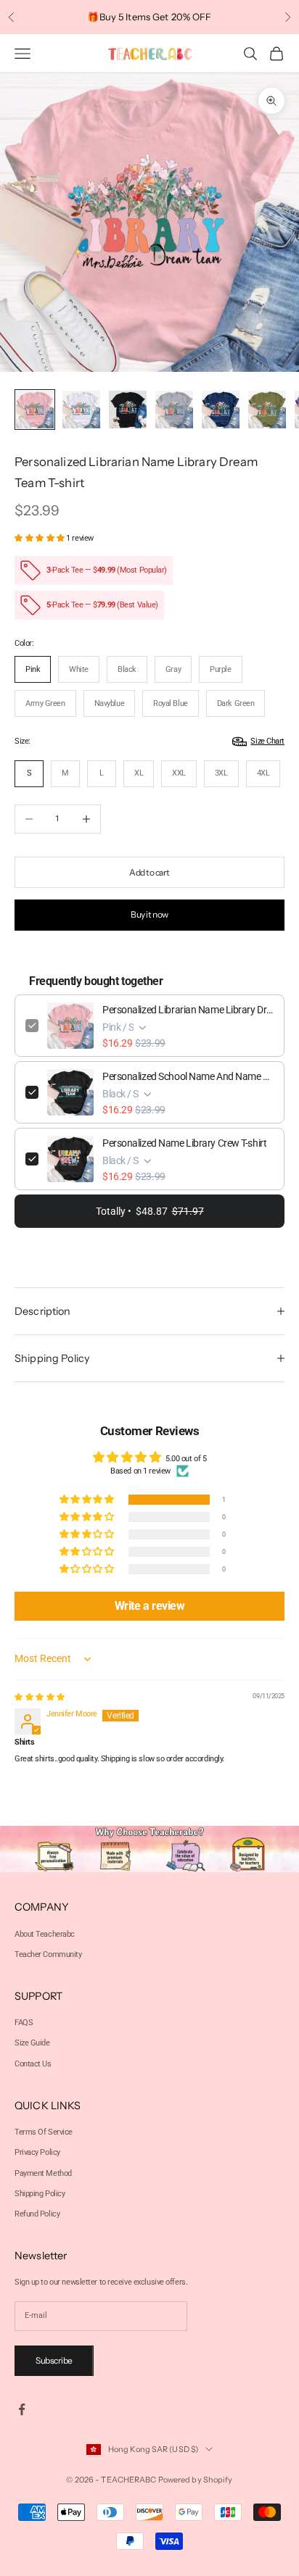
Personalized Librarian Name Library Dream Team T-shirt (188, 1010)
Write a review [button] (150, 1606)
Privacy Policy (37, 2152)
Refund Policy (37, 2214)
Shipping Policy (40, 2194)
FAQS (24, 2023)
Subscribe (54, 2360)
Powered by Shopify (196, 2480)
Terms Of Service (44, 2132)
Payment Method (43, 2173)
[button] (40, 538)
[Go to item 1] (35, 410)
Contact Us (33, 2064)
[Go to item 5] (221, 410)
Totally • (150, 1211)
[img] (40, 1697)
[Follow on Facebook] (22, 2409)
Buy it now (149, 914)
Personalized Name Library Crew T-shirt (184, 1143)
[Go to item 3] (128, 410)
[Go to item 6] (267, 410)
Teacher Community (48, 1954)
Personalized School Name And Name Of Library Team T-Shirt (188, 1076)
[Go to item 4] (174, 410)
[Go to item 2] (81, 410)
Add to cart (149, 872)
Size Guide (32, 2043)
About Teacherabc (45, 1934)
